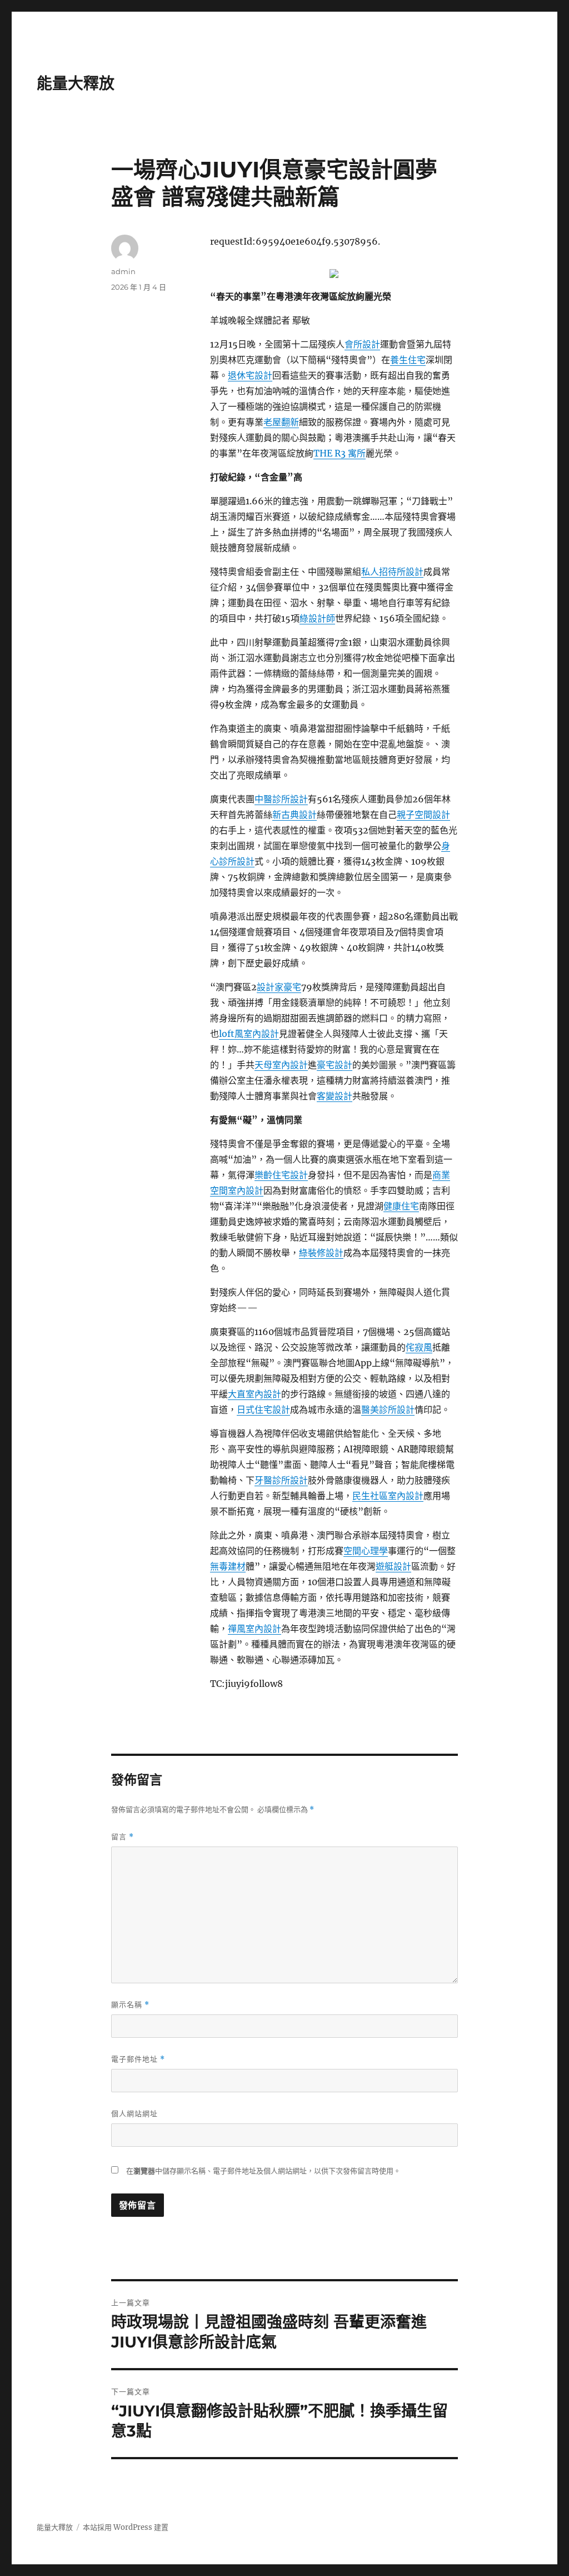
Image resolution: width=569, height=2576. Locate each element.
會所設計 (362, 344)
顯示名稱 (130, 2005)
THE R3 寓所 (340, 453)
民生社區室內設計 (388, 1496)
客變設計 (335, 1096)
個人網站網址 (134, 2113)
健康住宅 (401, 1206)
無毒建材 (228, 1566)
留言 (123, 1837)
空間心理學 (366, 1551)
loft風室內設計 (249, 1034)
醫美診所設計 (388, 1409)
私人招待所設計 (392, 572)
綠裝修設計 (321, 1253)
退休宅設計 (250, 375)
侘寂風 (419, 1347)
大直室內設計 (254, 1394)
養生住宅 (408, 360)
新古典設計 (295, 815)
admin (123, 271)
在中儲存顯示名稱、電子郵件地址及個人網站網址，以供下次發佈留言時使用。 (263, 2171)
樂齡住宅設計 (281, 1175)
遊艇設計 (393, 1566)
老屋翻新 (281, 422)
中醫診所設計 (281, 799)
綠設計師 (317, 618)
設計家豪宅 (279, 987)
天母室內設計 (281, 1065)
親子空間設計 (423, 815)
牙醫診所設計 (281, 1480)
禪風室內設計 (254, 1629)
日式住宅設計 (263, 1409)
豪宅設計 (335, 1065)
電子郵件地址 (138, 2059)
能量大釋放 (76, 83)
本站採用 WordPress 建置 (126, 2527)
